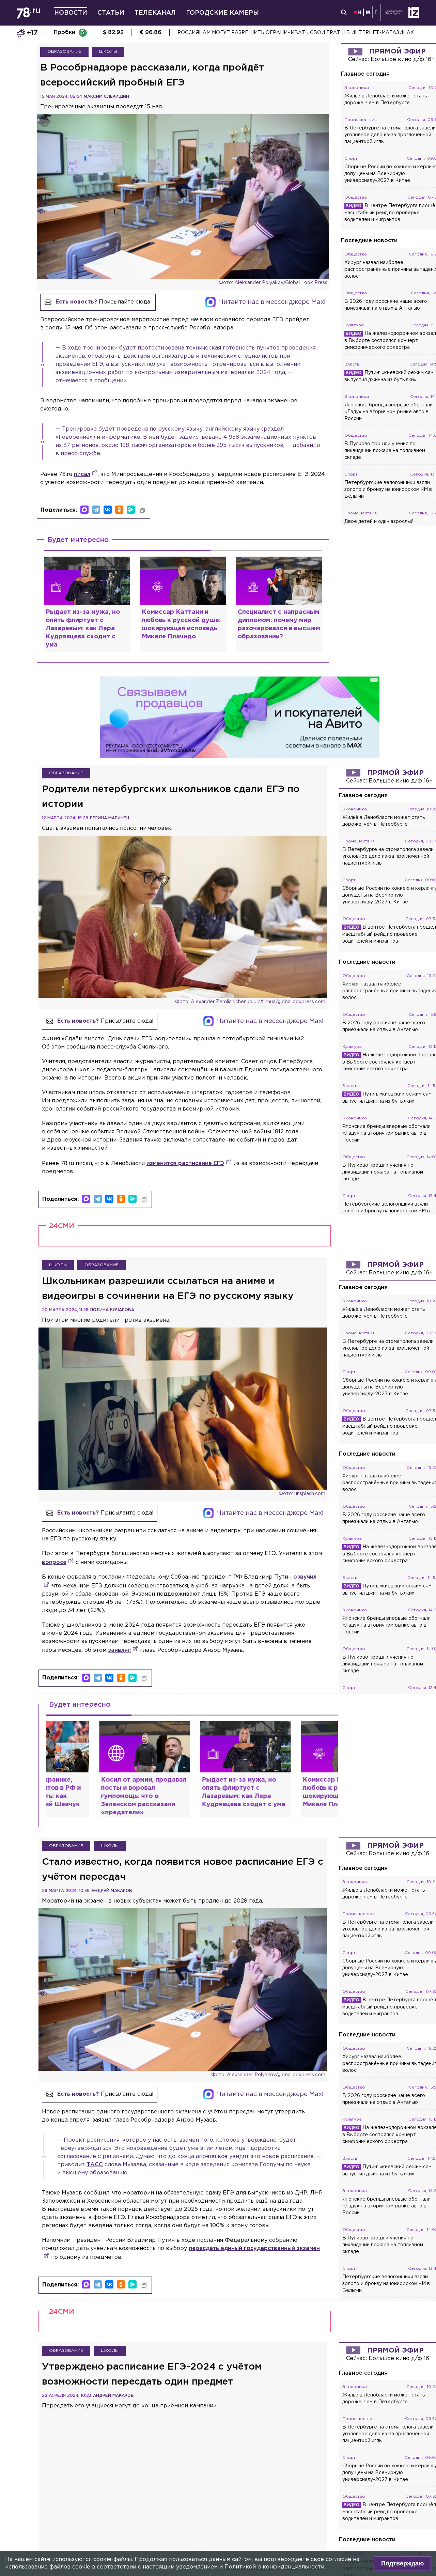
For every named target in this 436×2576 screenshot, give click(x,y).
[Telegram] (96, 510)
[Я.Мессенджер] (131, 510)
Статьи (111, 13)
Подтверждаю (402, 2563)
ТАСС (95, 2165)
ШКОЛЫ (108, 52)
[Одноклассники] (119, 510)
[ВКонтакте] (108, 510)
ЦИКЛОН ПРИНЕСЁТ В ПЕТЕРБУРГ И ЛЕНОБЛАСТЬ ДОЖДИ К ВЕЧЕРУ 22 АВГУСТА (284, 33)
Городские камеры (222, 13)
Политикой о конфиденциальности (274, 2567)
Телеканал (155, 13)
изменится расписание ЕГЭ (185, 1163)
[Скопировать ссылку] (142, 511)
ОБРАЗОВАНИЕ (64, 52)
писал (82, 474)
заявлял (119, 1650)
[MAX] (84, 510)
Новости (71, 13)
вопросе (54, 1562)
